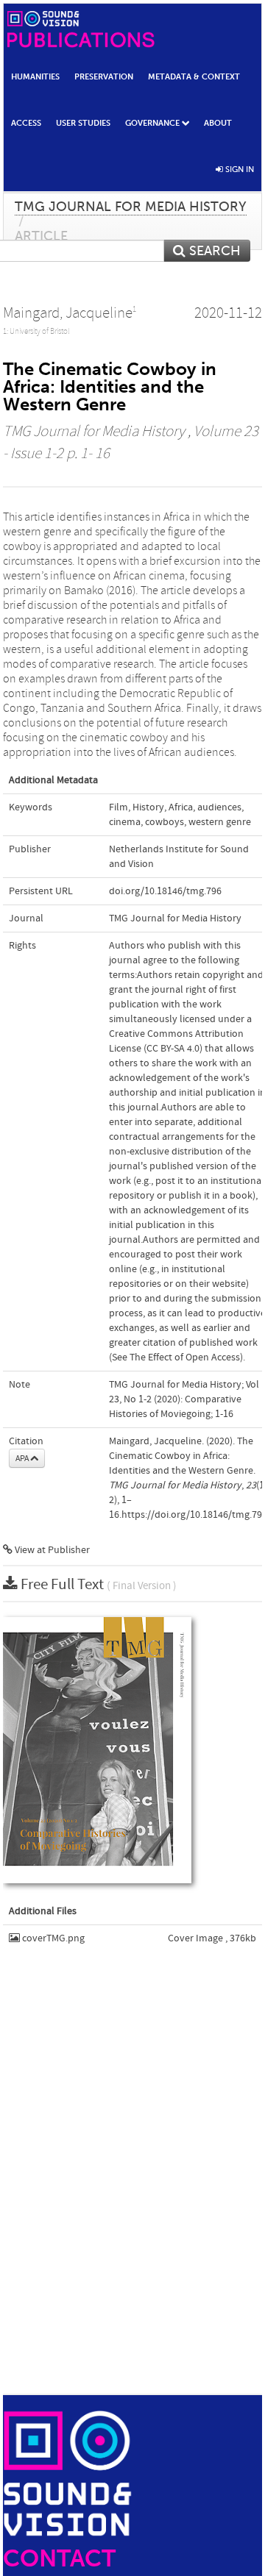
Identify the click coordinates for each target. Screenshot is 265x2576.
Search (213, 251)
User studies (83, 123)
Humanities (35, 76)
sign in (239, 169)
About (218, 123)
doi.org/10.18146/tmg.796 (165, 891)
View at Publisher (51, 1550)
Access (26, 123)
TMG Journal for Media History (131, 207)
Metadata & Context (194, 76)
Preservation (104, 76)
